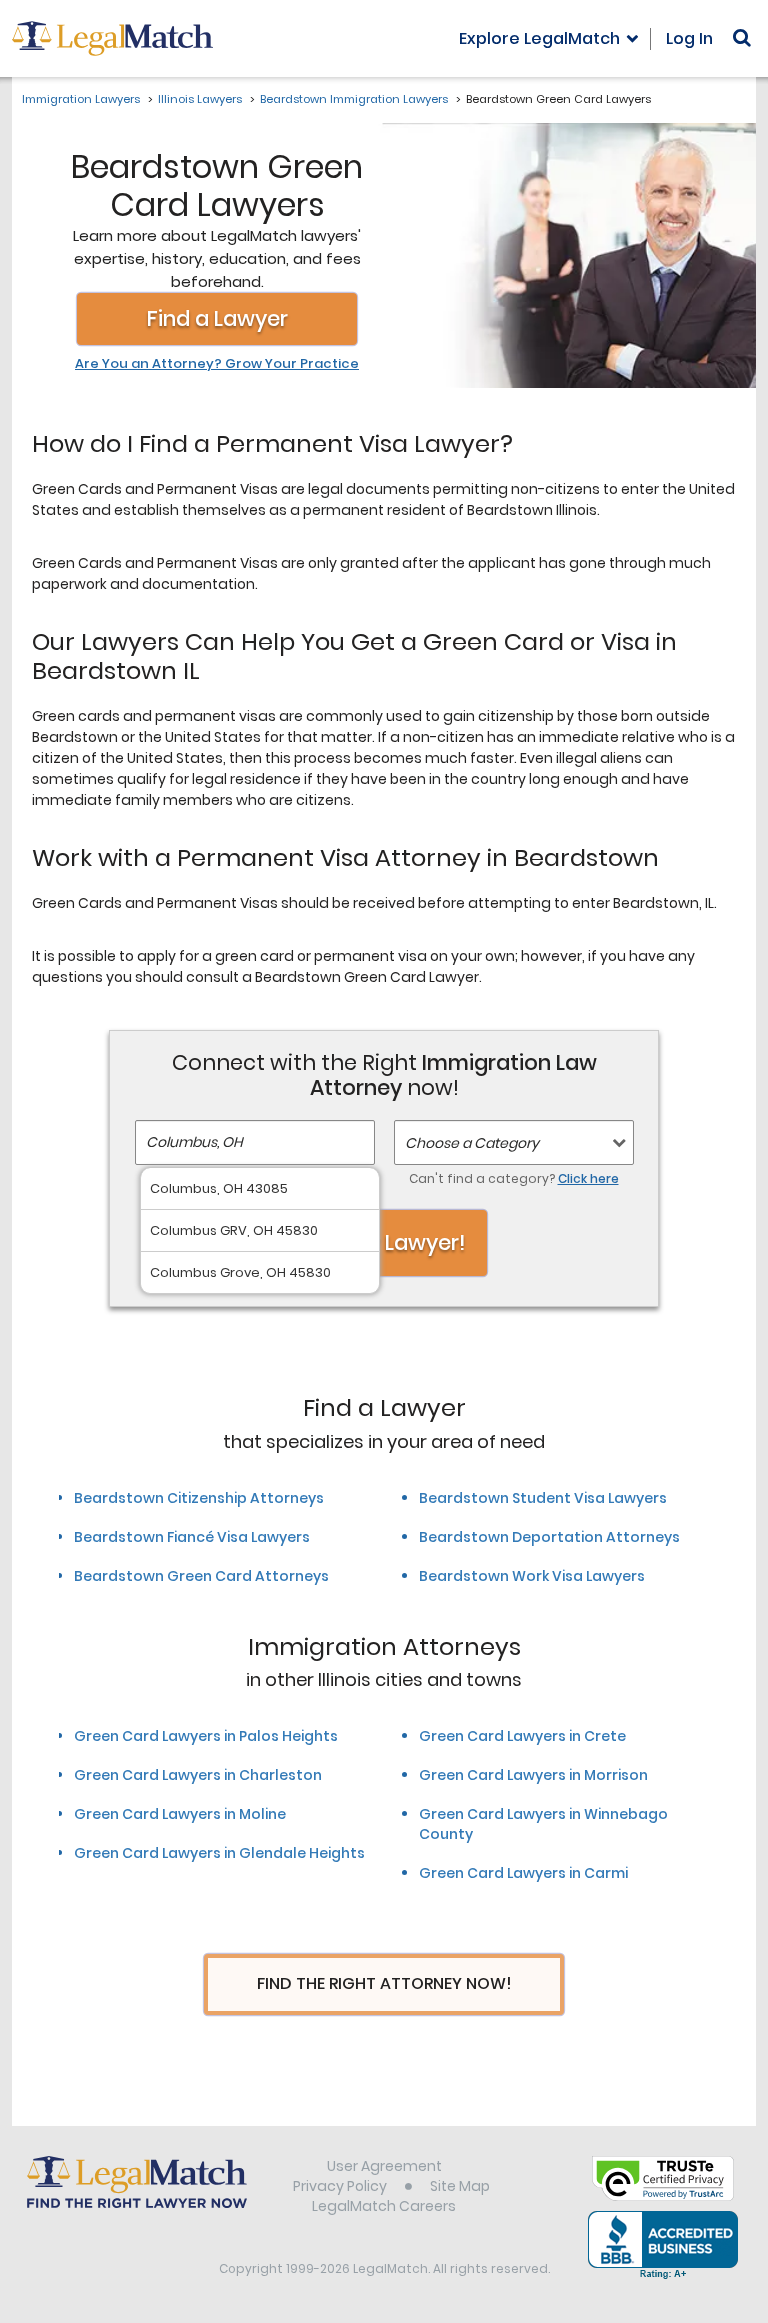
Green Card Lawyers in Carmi (523, 1873)
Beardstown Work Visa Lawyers (532, 1576)
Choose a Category (472, 1143)
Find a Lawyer (217, 318)
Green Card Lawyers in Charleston (198, 1775)
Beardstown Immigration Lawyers (354, 99)
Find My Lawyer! (384, 1242)
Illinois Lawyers (200, 99)
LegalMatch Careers (384, 2206)
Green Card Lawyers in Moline (180, 1814)
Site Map (460, 2186)
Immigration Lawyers (81, 99)
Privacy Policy (340, 2186)
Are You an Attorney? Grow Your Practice (217, 364)
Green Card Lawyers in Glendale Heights (219, 1853)
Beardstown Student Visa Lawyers (543, 1498)
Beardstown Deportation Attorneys (549, 1537)
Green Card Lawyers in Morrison (533, 1775)
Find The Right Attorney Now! (384, 1983)
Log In (689, 38)
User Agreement (384, 2166)
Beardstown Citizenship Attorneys (199, 1498)
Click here (588, 1178)
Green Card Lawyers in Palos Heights (206, 1736)
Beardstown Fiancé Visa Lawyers (192, 1537)
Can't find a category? (514, 1178)
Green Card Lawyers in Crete (522, 1736)
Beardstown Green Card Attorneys (201, 1576)
